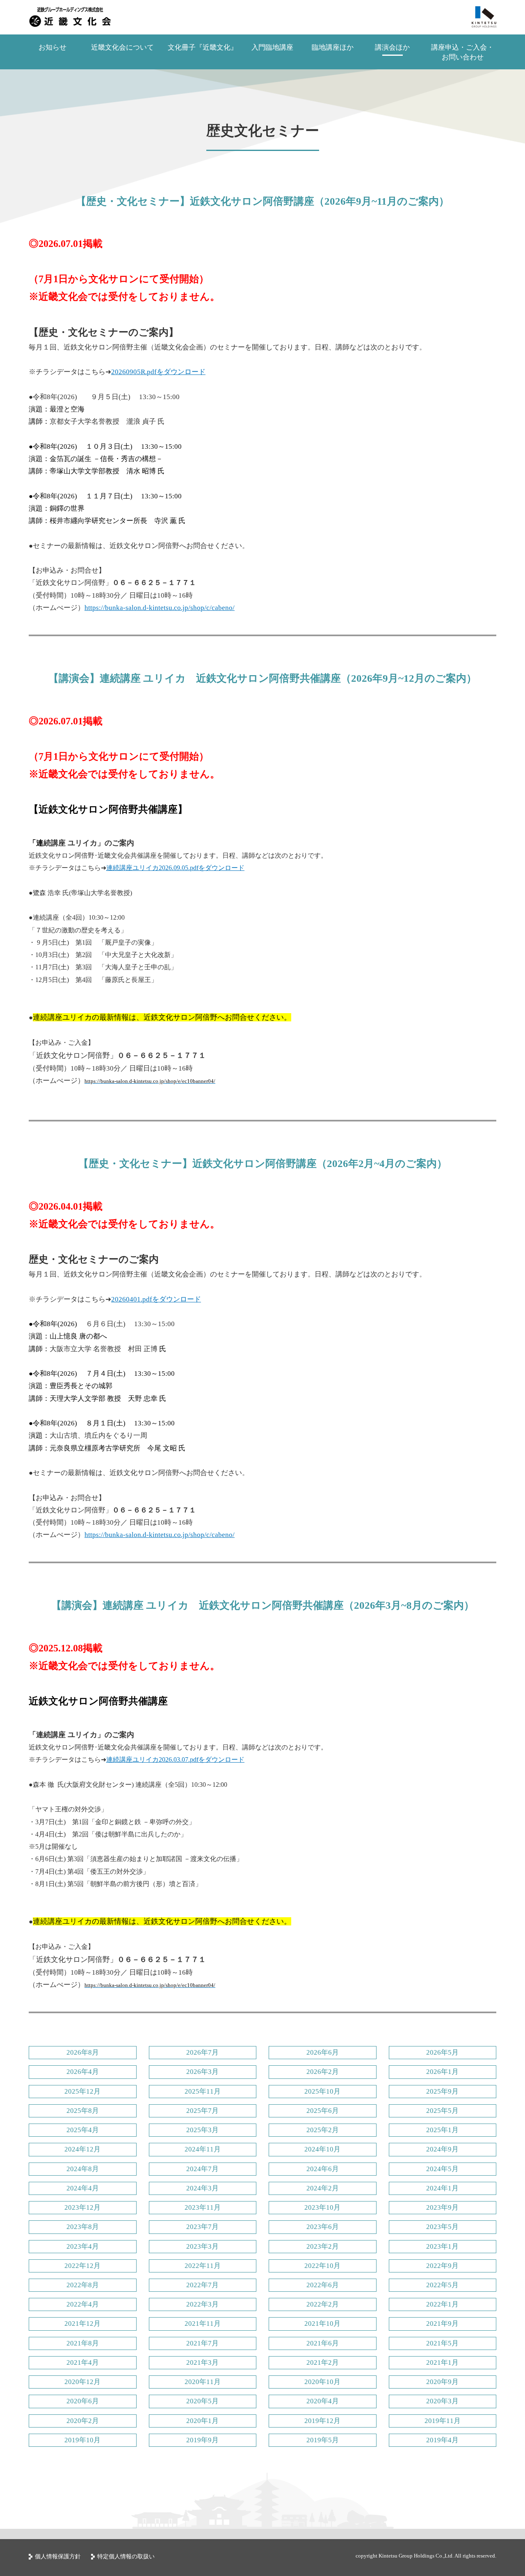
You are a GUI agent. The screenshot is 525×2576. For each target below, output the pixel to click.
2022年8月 (83, 2285)
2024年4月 (83, 2188)
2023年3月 (202, 2246)
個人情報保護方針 (58, 2557)
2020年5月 (202, 2401)
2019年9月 (202, 2440)
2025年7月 (202, 2111)
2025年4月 (83, 2130)
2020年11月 (203, 2382)
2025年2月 (323, 2130)
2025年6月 (323, 2111)
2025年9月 (442, 2091)
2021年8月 (83, 2343)
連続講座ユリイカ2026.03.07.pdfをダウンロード (175, 1760)
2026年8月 (83, 2052)
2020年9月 (442, 2382)
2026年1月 (442, 2072)
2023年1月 (442, 2246)
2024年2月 (323, 2188)
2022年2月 (323, 2304)
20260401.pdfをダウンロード (156, 1299)
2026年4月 (83, 2072)
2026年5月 (442, 2052)
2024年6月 (323, 2169)
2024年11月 (203, 2149)
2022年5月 (442, 2285)
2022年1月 (442, 2304)
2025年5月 (442, 2111)
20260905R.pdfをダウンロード (158, 372)
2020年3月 (442, 2401)
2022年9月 (442, 2266)
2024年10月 (322, 2149)
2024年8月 (83, 2169)
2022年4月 (83, 2304)
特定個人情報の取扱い (126, 2557)
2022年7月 (202, 2285)
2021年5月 (442, 2343)
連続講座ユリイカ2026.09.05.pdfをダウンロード (175, 868)
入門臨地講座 (272, 47)
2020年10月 (322, 2382)
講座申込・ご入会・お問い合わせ (462, 52)
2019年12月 (322, 2421)
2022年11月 (203, 2266)
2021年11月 (203, 2324)
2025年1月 (442, 2130)
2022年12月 (82, 2266)
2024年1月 (442, 2188)
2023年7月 (202, 2227)
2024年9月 (442, 2149)
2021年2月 (323, 2362)
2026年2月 (323, 2072)
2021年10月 (322, 2324)
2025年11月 (203, 2091)
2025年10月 (322, 2091)
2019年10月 (82, 2440)
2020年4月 (323, 2401)
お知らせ (52, 47)
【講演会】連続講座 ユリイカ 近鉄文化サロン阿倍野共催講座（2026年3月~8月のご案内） (263, 1605)
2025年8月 (83, 2111)
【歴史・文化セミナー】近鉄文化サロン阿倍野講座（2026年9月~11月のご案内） (262, 201)
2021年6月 (323, 2343)
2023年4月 (83, 2246)
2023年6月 (323, 2227)
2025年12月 (82, 2091)
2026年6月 (323, 2052)
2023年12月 (82, 2207)
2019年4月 (442, 2440)
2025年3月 (202, 2130)
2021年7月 (202, 2343)
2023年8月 (83, 2227)
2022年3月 (202, 2304)
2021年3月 (202, 2362)
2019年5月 (323, 2440)
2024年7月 (202, 2169)
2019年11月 (443, 2421)
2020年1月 (202, 2421)
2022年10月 (322, 2266)
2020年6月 (83, 2401)
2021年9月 (442, 2324)
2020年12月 (82, 2382)
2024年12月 (82, 2149)
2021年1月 (442, 2362)
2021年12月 (82, 2324)
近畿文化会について (122, 47)
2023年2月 (323, 2246)
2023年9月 (442, 2207)
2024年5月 (442, 2169)
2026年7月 (202, 2052)
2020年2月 (83, 2421)
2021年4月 (83, 2362)
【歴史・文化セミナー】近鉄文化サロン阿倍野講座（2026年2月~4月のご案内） (263, 1164)
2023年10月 (322, 2207)
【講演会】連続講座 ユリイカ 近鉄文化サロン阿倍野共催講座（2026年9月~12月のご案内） (262, 678)
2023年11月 (203, 2207)
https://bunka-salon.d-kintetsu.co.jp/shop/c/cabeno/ (160, 608)
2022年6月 (323, 2285)
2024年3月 (202, 2188)
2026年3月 (202, 2072)
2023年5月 (442, 2227)
